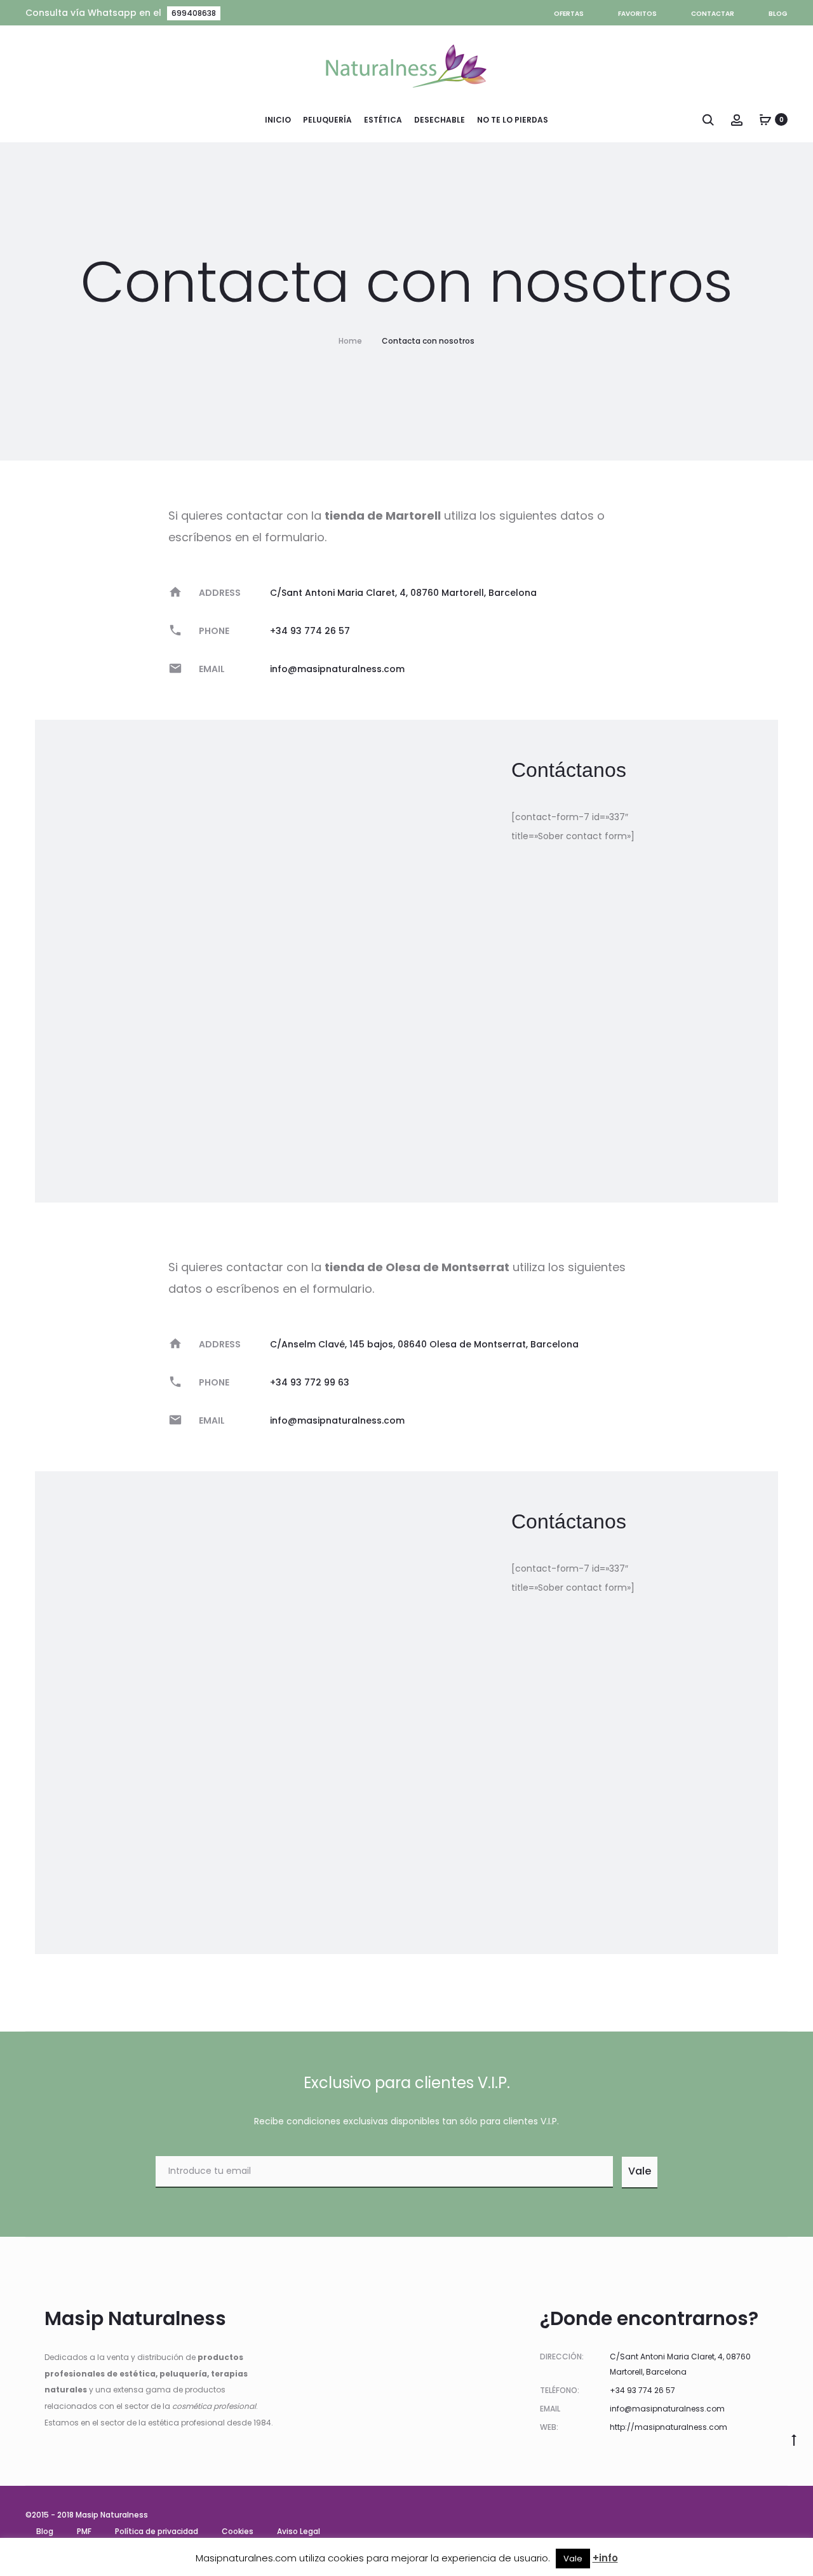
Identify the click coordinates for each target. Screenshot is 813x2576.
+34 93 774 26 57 (310, 631)
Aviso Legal (299, 2531)
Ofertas (569, 14)
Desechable (440, 120)
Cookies (238, 2531)
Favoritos (637, 14)
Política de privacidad (157, 2531)
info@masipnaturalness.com (337, 669)
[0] (765, 119)
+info (605, 2558)
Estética (383, 120)
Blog (778, 14)
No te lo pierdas (513, 120)
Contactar (713, 14)
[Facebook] (784, 2515)
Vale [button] (573, 2559)
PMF (84, 2531)
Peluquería (327, 120)
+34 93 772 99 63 (310, 1382)
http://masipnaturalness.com (669, 2427)
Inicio (278, 120)
